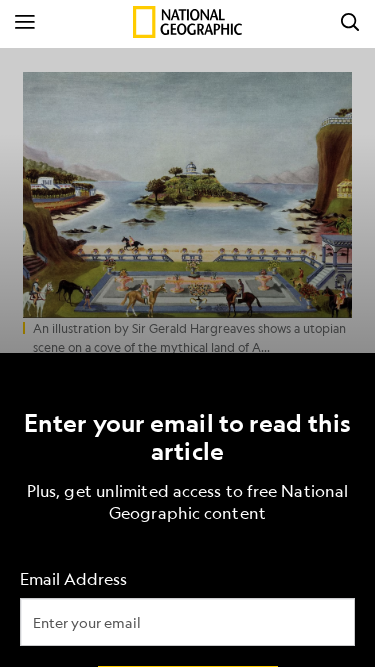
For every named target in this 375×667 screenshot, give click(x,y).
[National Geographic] (187, 22)
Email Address (73, 578)
